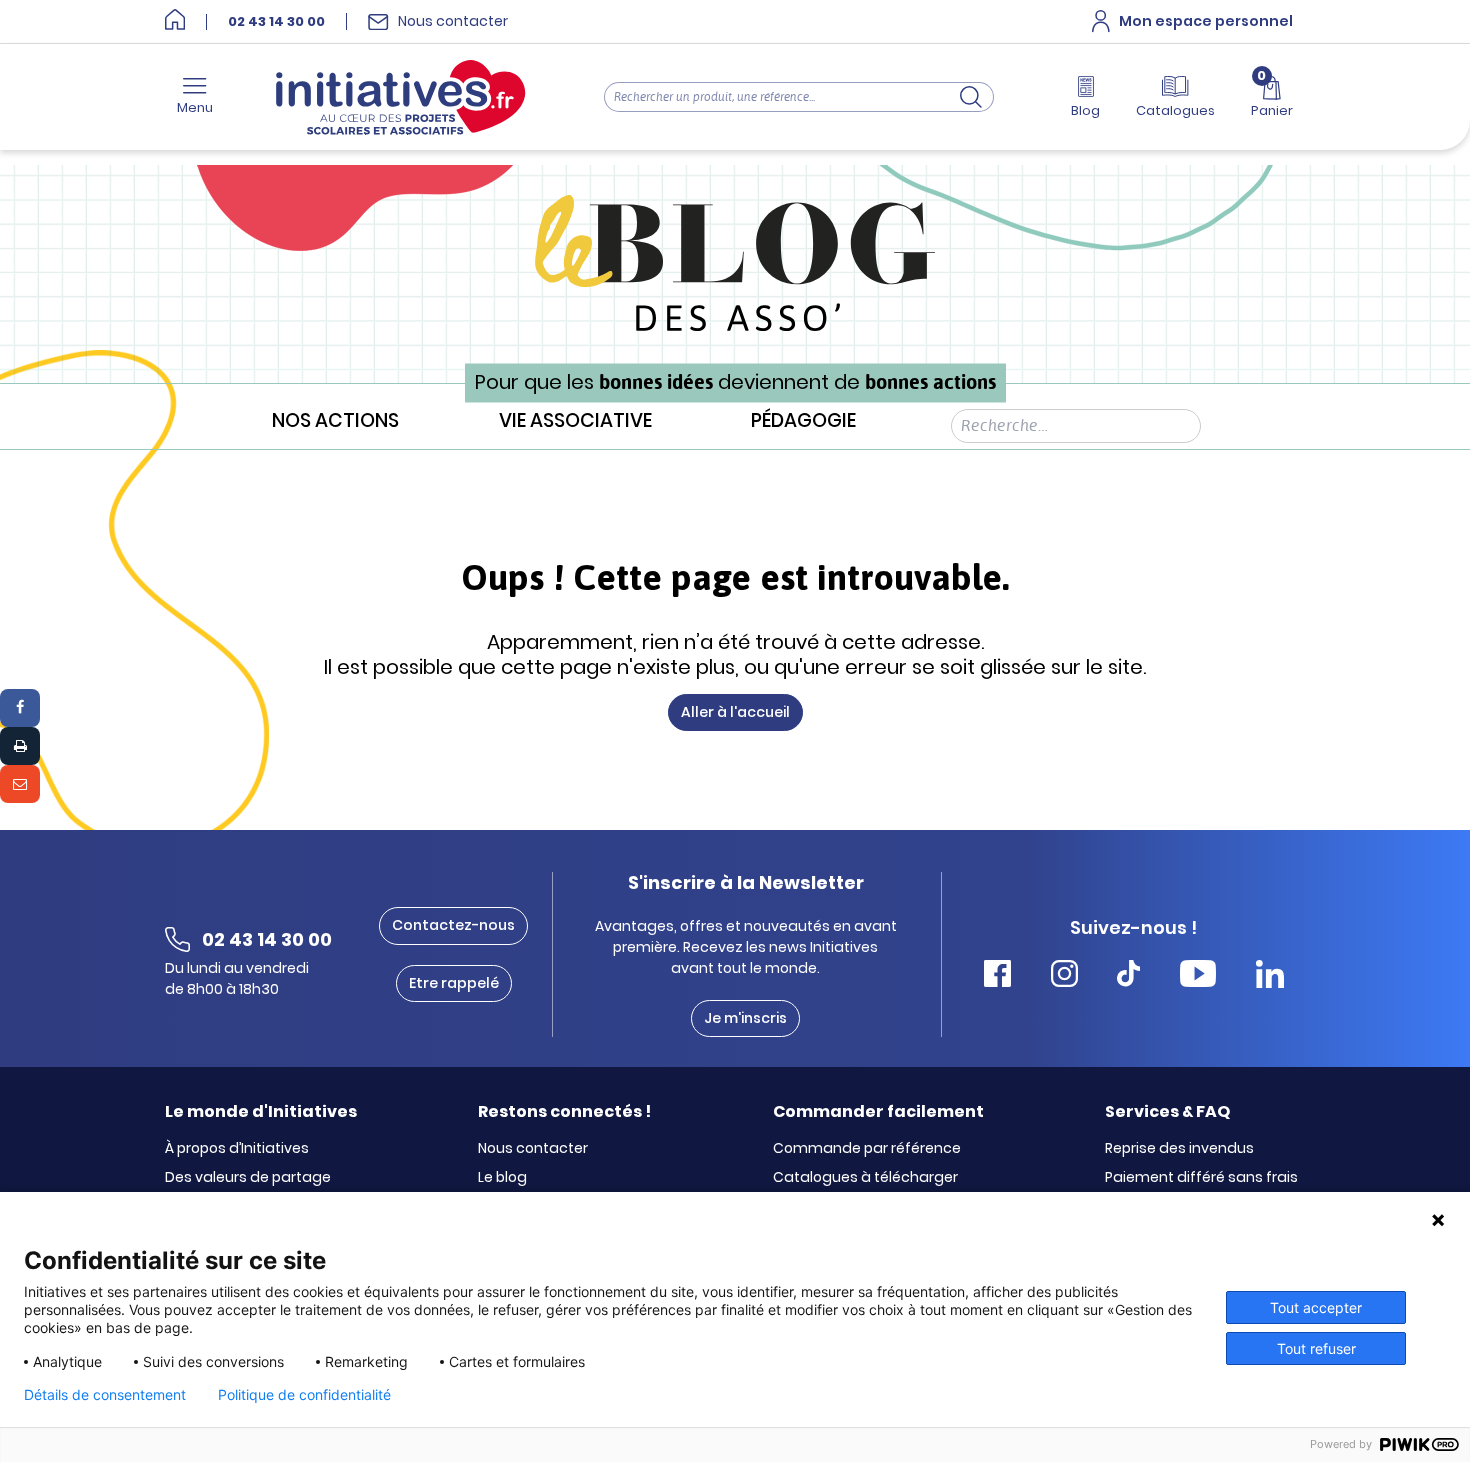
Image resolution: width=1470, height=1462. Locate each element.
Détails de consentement (105, 1395)
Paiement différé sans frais (1201, 1178)
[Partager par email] (20, 784)
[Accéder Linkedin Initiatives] (1270, 976)
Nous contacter (533, 1149)
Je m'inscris (745, 1018)
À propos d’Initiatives (237, 1149)
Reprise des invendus (1179, 1149)
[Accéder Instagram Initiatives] (1064, 976)
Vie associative (575, 421)
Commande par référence (867, 1149)
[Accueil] (175, 21)
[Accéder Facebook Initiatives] (997, 976)
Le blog (502, 1178)
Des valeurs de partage (248, 1178)
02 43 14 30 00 (276, 22)
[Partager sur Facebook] (20, 708)
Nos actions (335, 421)
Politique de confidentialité (304, 1395)
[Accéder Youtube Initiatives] (1198, 976)
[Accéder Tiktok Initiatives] (1128, 976)
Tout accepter (1316, 1307)
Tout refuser (1316, 1348)
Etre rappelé (454, 983)
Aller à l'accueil (735, 712)
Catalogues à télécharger (865, 1178)
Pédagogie (803, 421)
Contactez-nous (453, 925)
